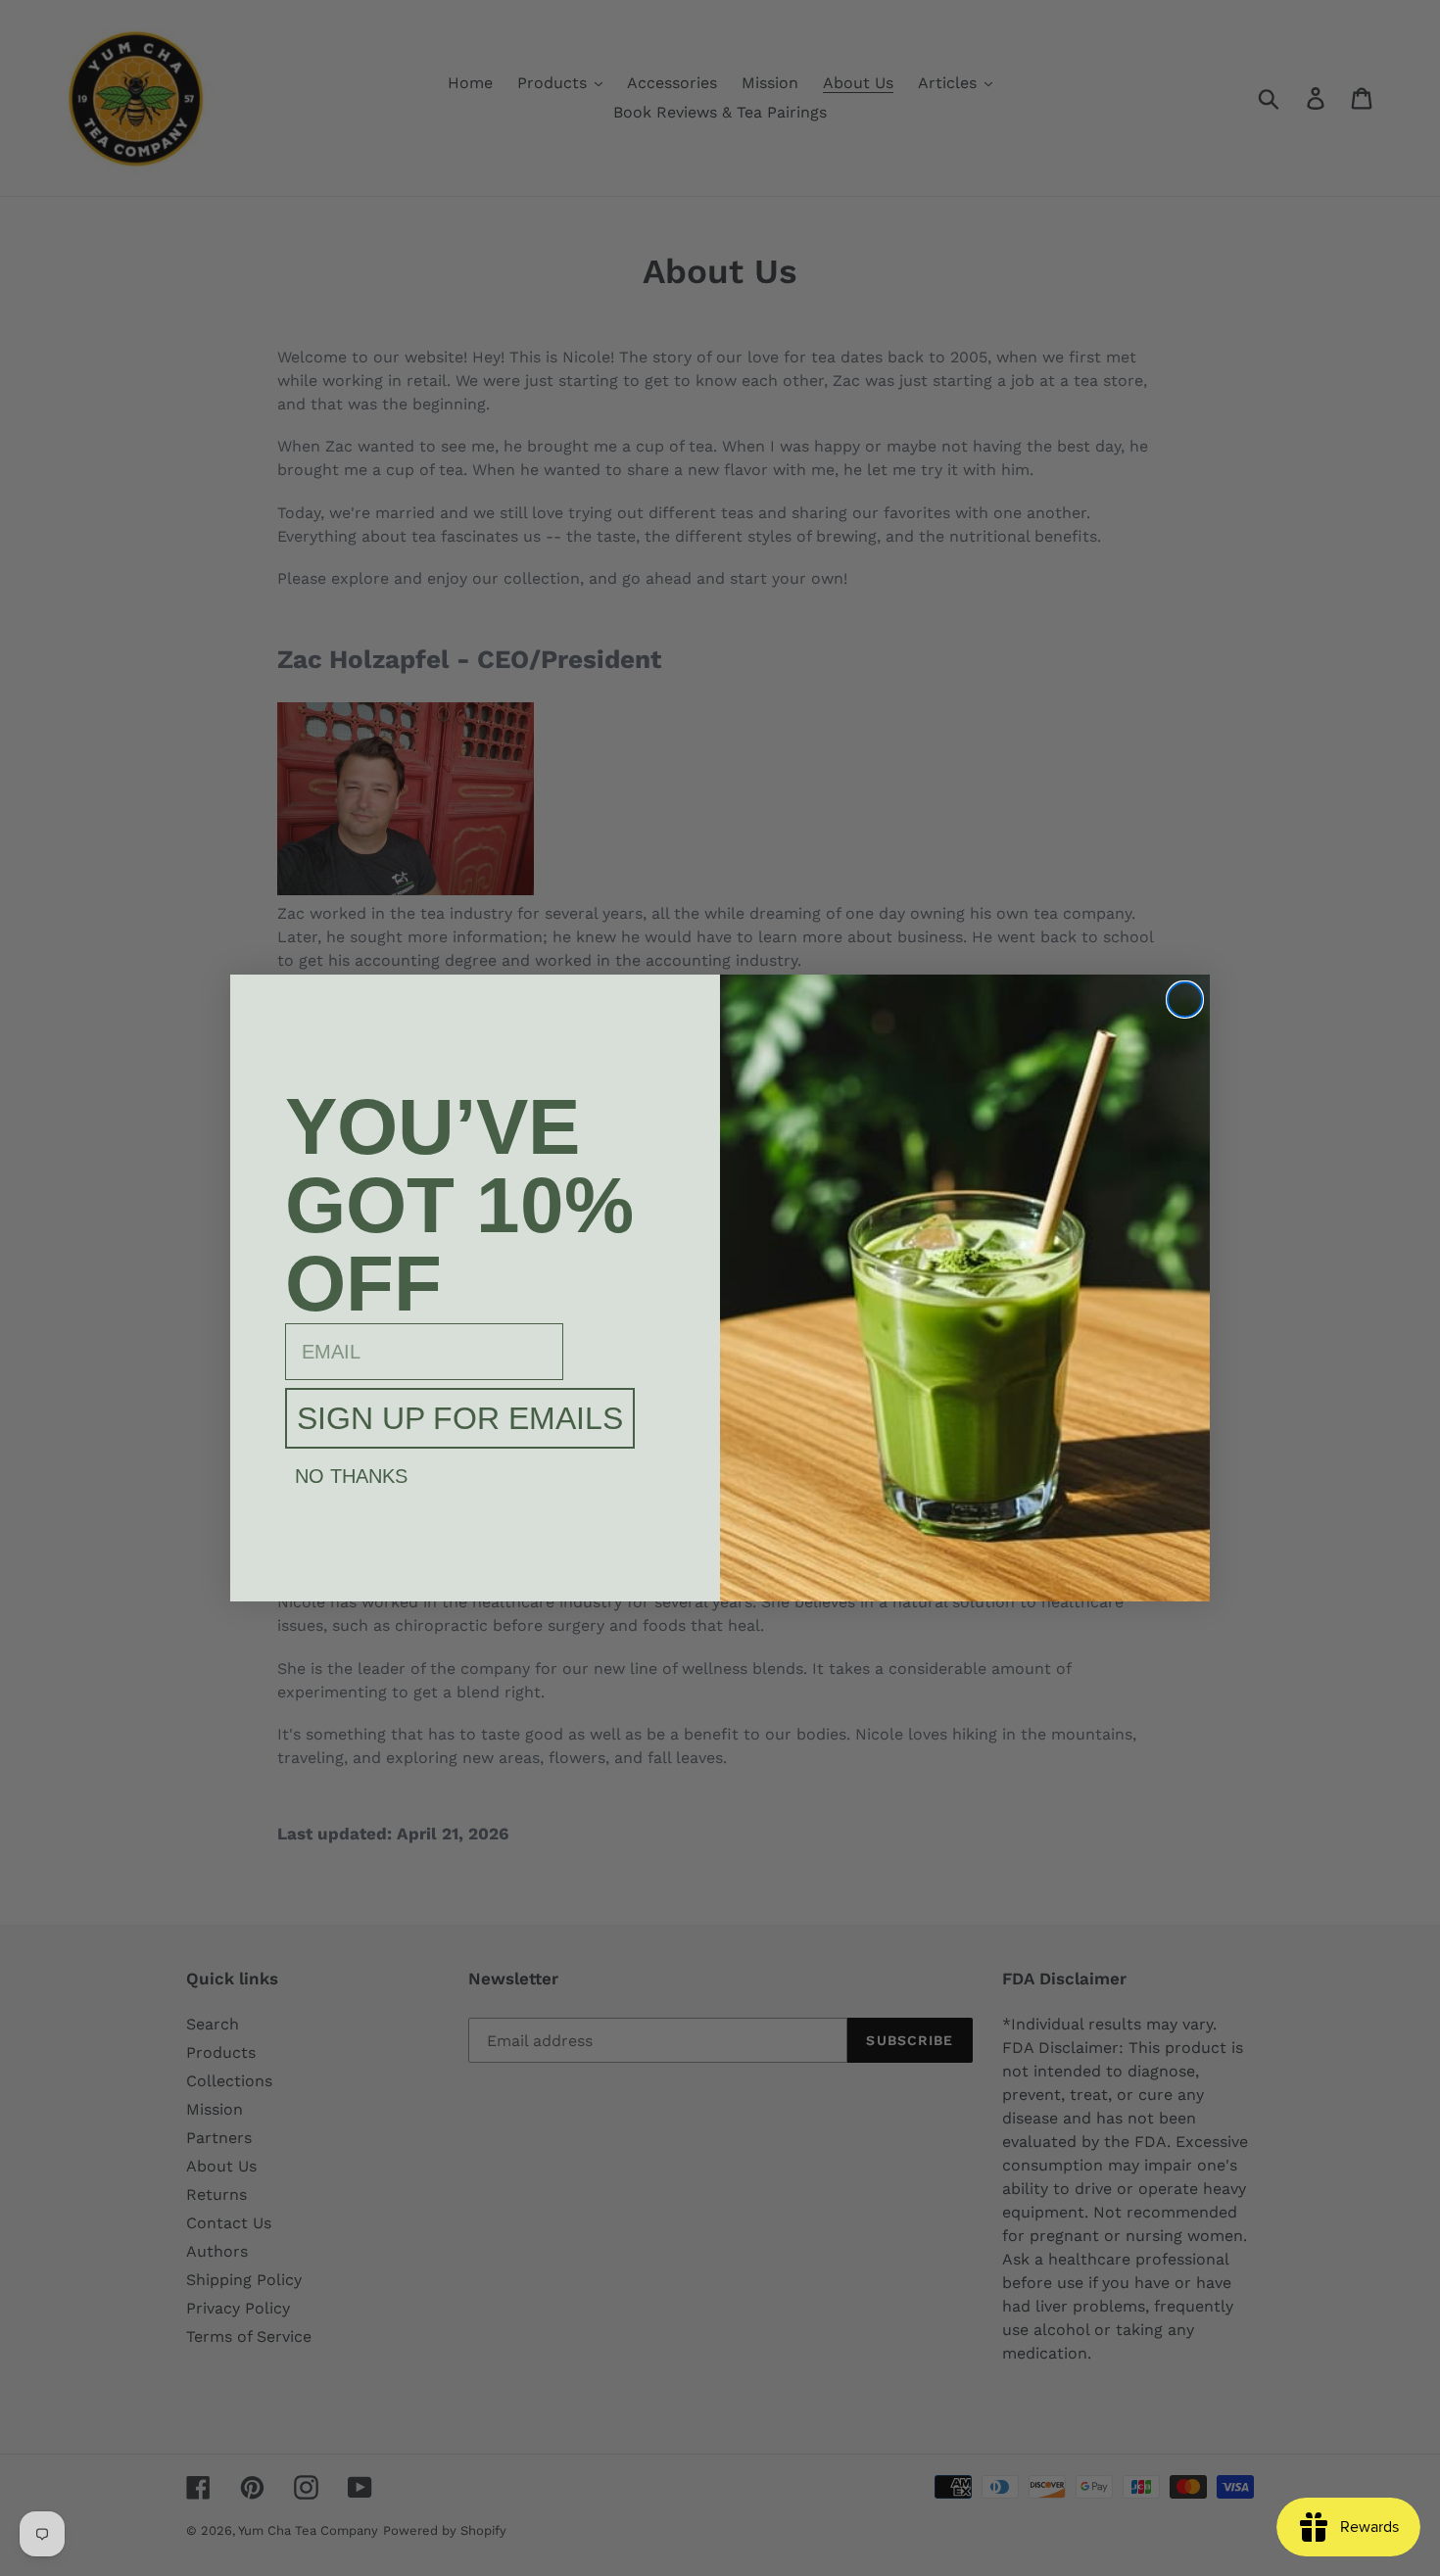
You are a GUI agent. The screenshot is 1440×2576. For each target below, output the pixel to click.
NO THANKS (351, 1476)
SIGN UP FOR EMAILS (460, 1418)
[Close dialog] (1185, 1000)
